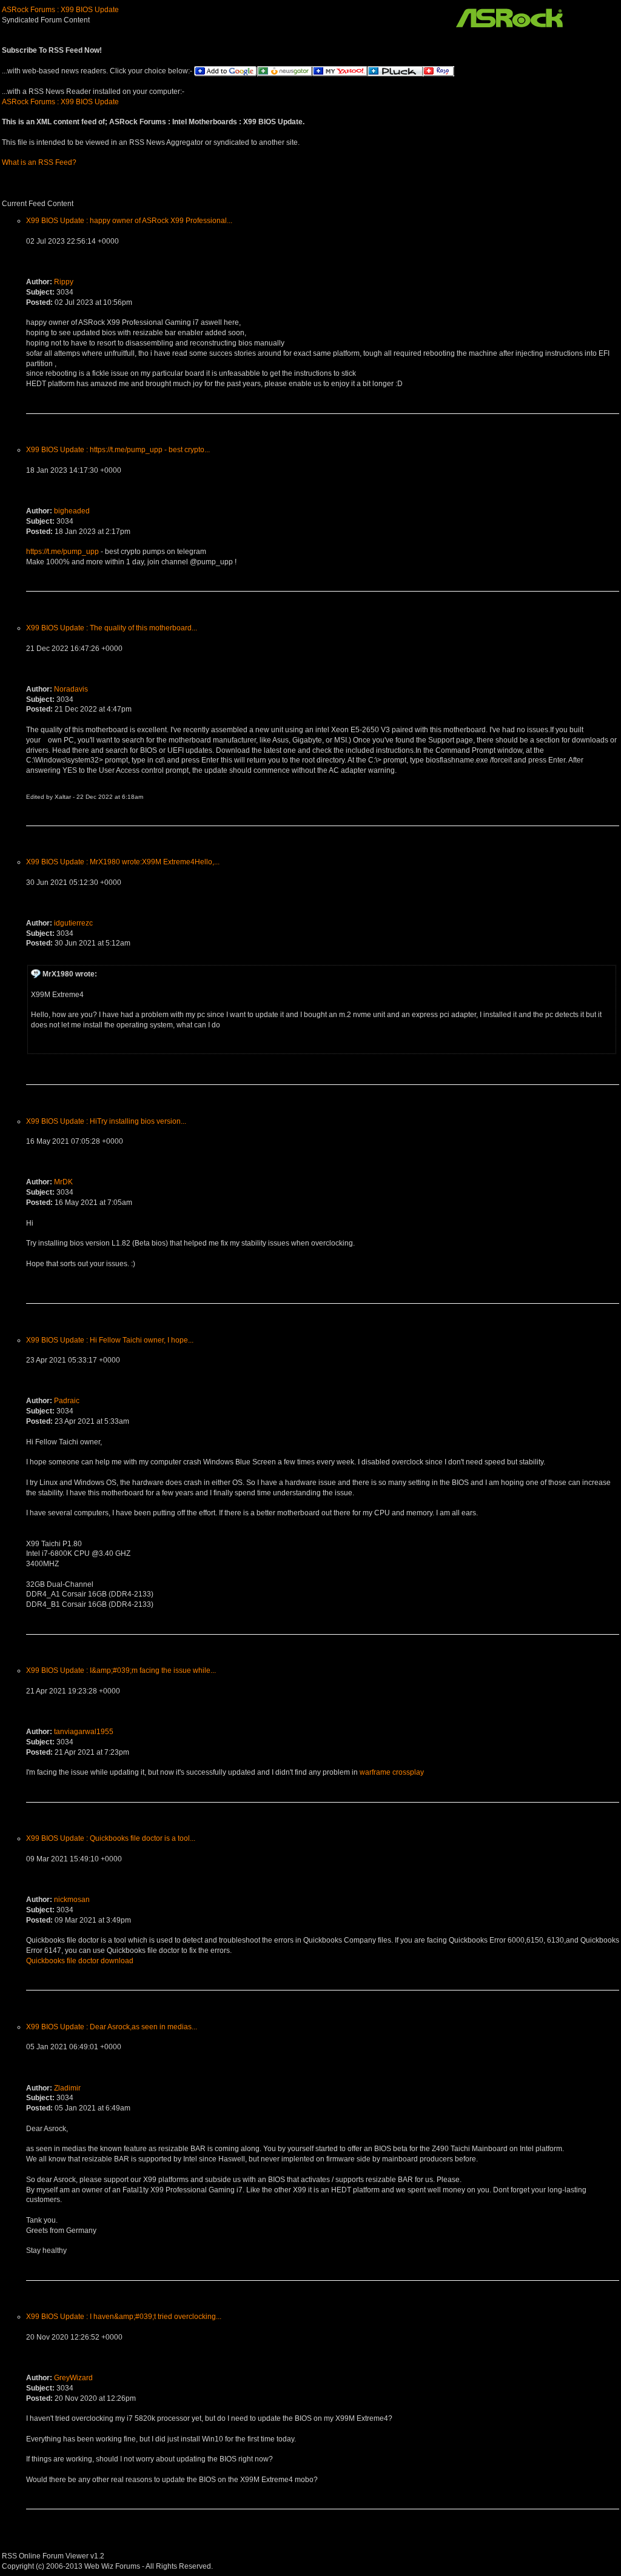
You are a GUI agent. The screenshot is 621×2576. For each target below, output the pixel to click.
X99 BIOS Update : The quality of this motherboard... (112, 628)
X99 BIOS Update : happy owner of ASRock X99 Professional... (129, 221)
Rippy (64, 282)
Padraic (67, 1401)
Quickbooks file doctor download (80, 1961)
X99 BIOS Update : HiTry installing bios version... (106, 1121)
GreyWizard (73, 2378)
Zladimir (67, 2088)
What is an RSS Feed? (39, 162)
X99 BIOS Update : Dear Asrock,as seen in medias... (112, 2027)
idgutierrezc (73, 923)
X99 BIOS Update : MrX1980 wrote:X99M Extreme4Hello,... (123, 862)
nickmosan (72, 1900)
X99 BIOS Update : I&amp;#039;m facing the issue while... (121, 1670)
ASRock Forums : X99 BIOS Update (60, 10)
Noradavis (71, 689)
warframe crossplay (392, 1772)
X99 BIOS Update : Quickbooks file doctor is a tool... (111, 1838)
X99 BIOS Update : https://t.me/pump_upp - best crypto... (118, 450)
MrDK (63, 1182)
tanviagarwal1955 (84, 1732)
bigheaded (72, 511)
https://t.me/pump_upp (62, 552)
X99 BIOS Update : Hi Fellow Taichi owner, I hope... (110, 1340)
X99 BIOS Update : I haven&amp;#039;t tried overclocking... (124, 2317)
